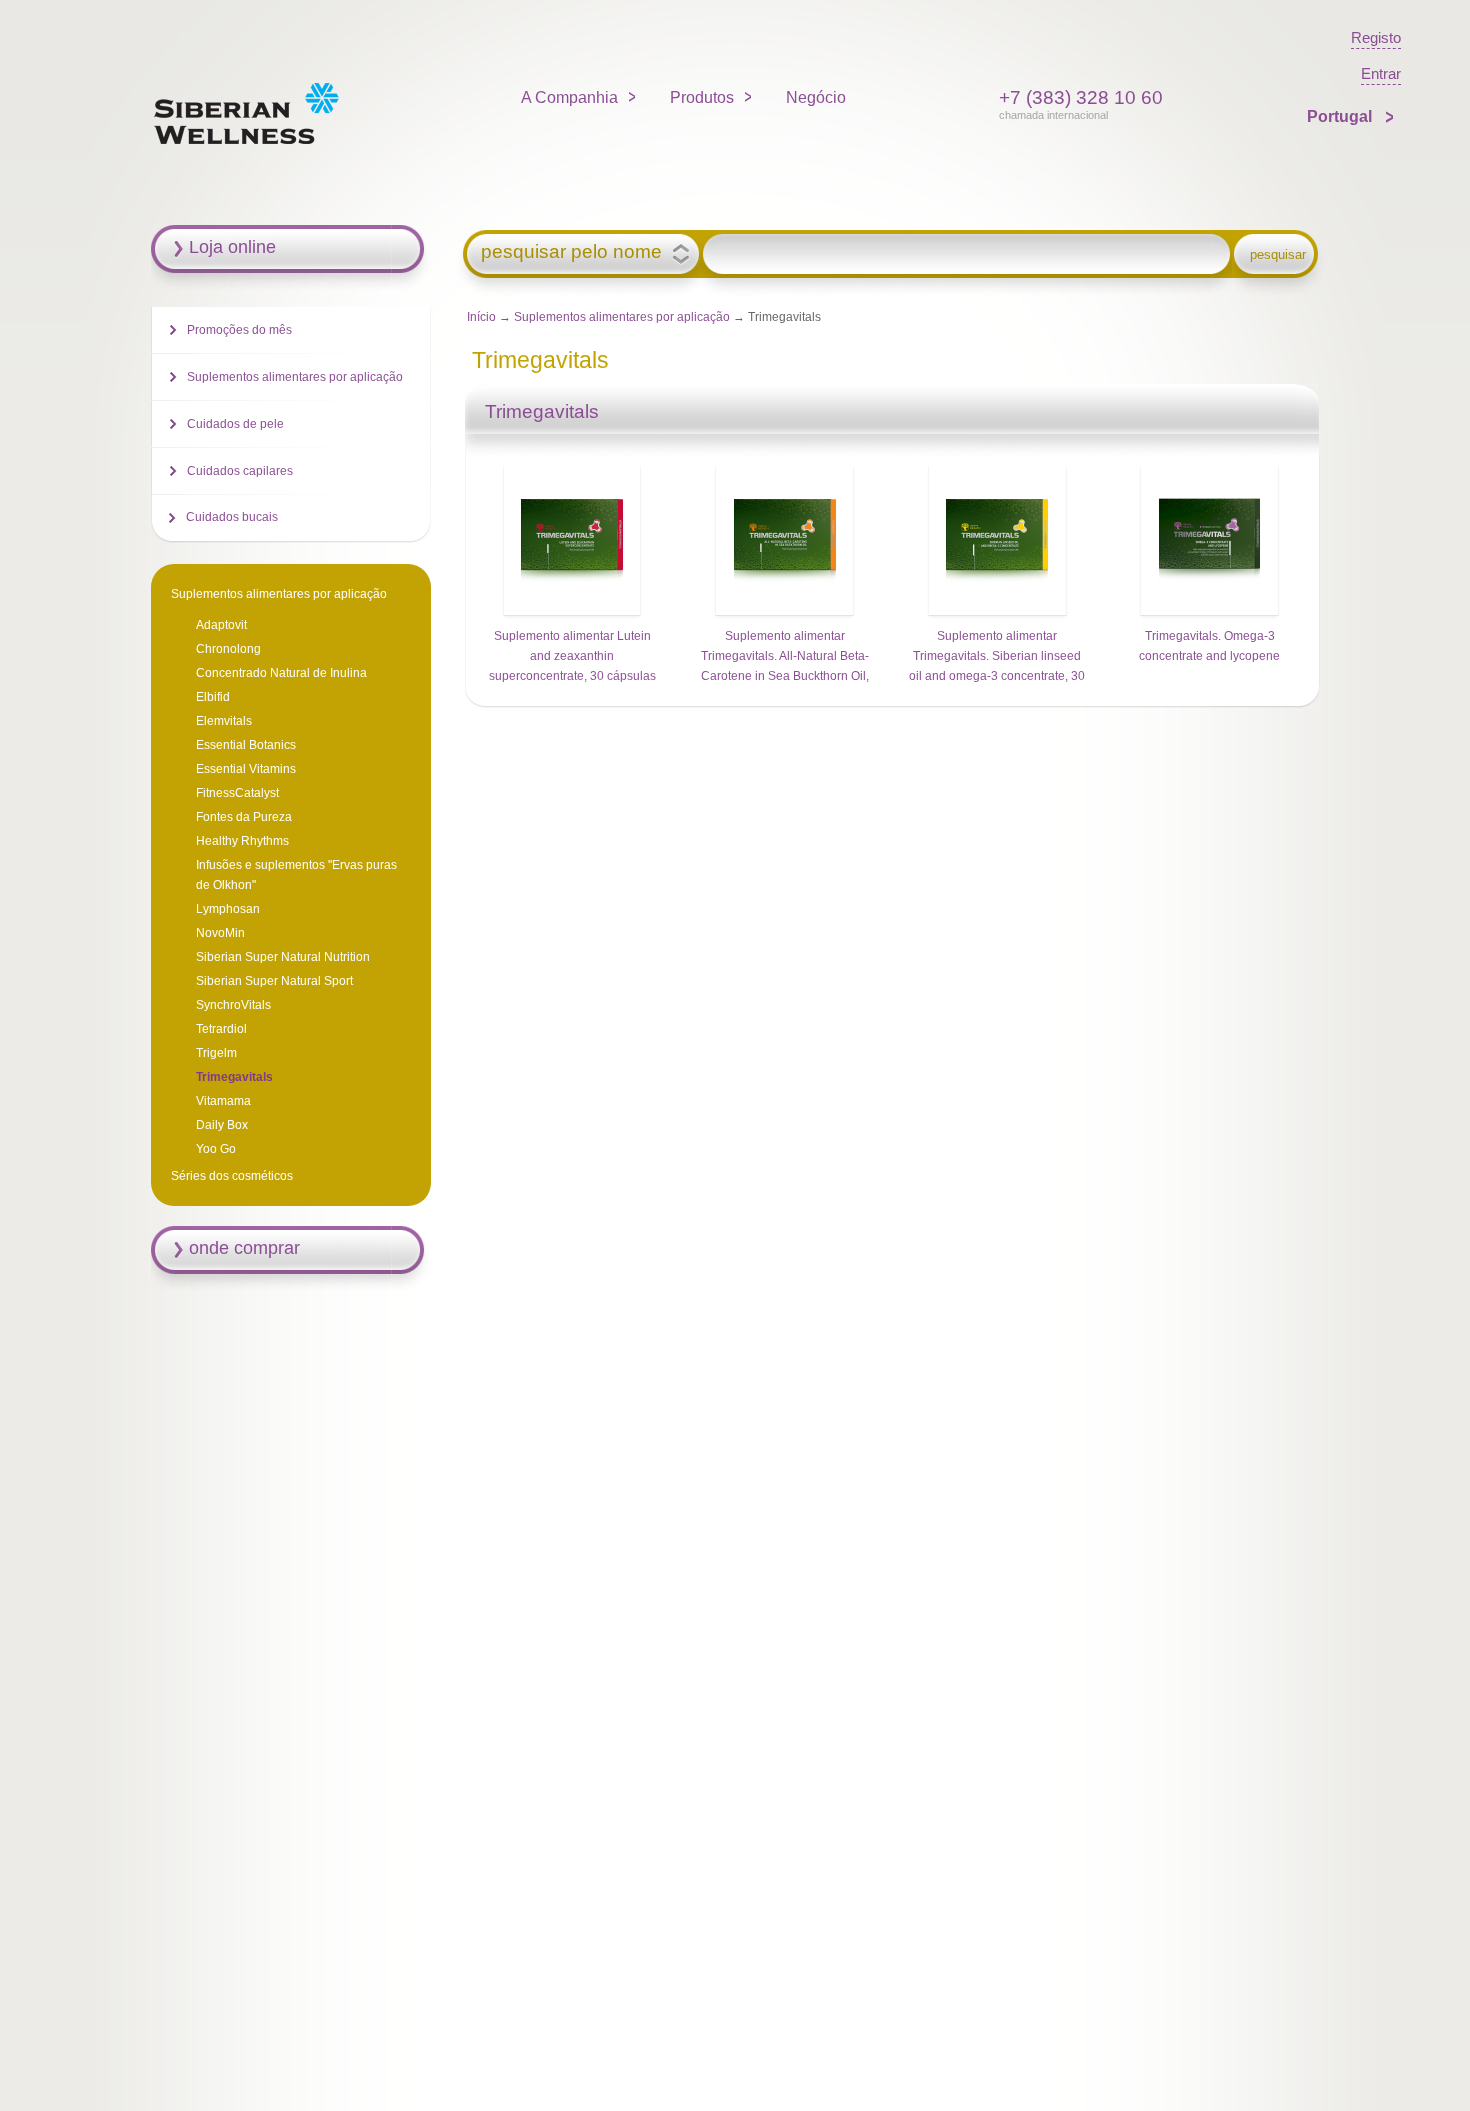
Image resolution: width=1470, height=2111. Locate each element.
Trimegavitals (234, 1077)
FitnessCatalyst (237, 793)
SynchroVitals (233, 1005)
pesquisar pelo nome (571, 252)
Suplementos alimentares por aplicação (623, 317)
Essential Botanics (246, 745)
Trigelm (216, 1053)
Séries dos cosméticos (232, 1176)
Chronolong (228, 649)
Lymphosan (228, 909)
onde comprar (244, 1248)
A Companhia (569, 97)
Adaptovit (221, 625)
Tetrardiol (221, 1029)
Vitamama (223, 1101)
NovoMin (220, 933)
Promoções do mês (239, 330)
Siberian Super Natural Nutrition (283, 957)
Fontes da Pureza (244, 817)
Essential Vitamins (246, 769)
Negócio (816, 97)
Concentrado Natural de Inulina (281, 673)
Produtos (702, 97)
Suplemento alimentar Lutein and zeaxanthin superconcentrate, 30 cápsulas (572, 656)
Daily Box (222, 1125)
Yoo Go (216, 1149)
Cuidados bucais (232, 517)
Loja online (232, 247)
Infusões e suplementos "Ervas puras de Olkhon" (296, 875)
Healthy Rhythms (242, 841)
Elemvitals (224, 721)
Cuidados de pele (235, 424)
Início (481, 317)
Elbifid (213, 697)
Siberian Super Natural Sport (274, 981)
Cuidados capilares (240, 471)
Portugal (1341, 116)
